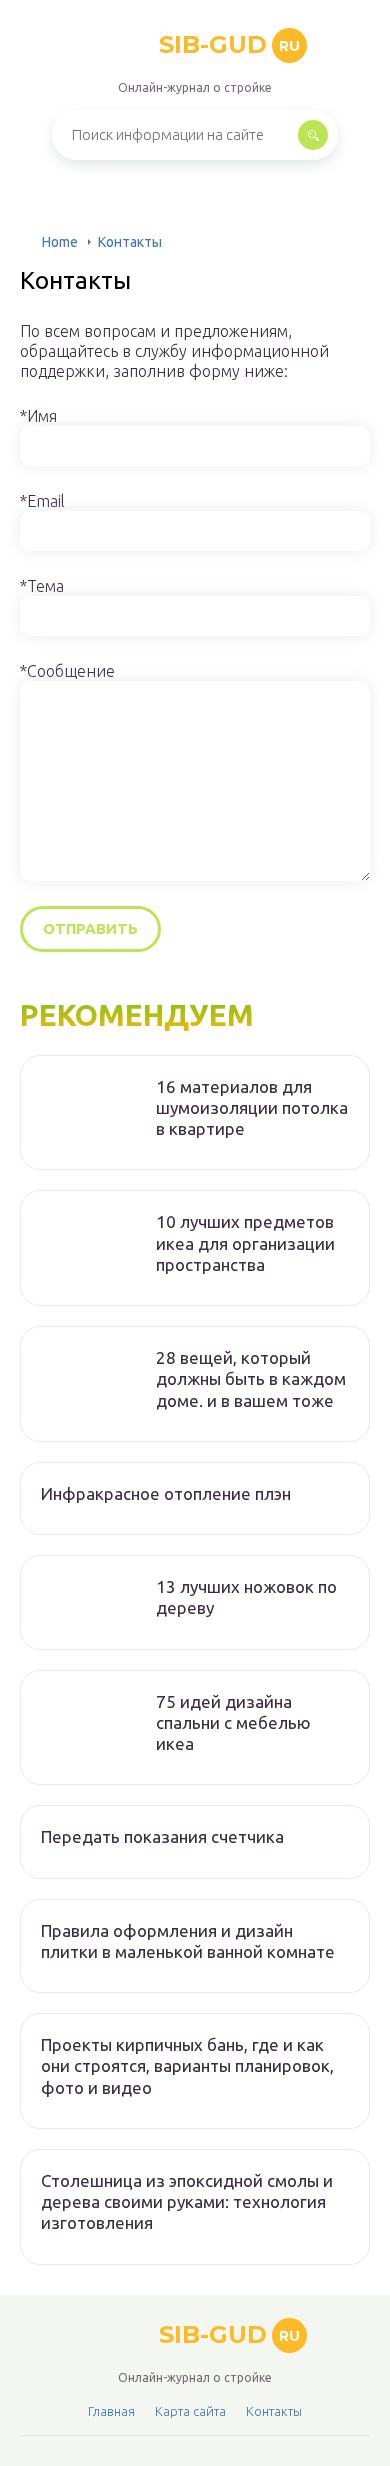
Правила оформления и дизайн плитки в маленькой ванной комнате (188, 1941)
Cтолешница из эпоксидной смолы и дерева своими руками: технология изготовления (187, 2202)
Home (60, 242)
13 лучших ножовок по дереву (246, 1597)
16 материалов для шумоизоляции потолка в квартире (252, 1108)
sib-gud (229, 44)
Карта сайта (190, 2411)
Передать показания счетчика (162, 1836)
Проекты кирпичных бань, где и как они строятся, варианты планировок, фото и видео (187, 2066)
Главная (111, 2411)
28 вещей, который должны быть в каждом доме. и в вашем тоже (251, 1379)
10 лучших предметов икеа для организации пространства (245, 1243)
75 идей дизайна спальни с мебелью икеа (233, 1723)
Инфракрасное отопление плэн (166, 1493)
